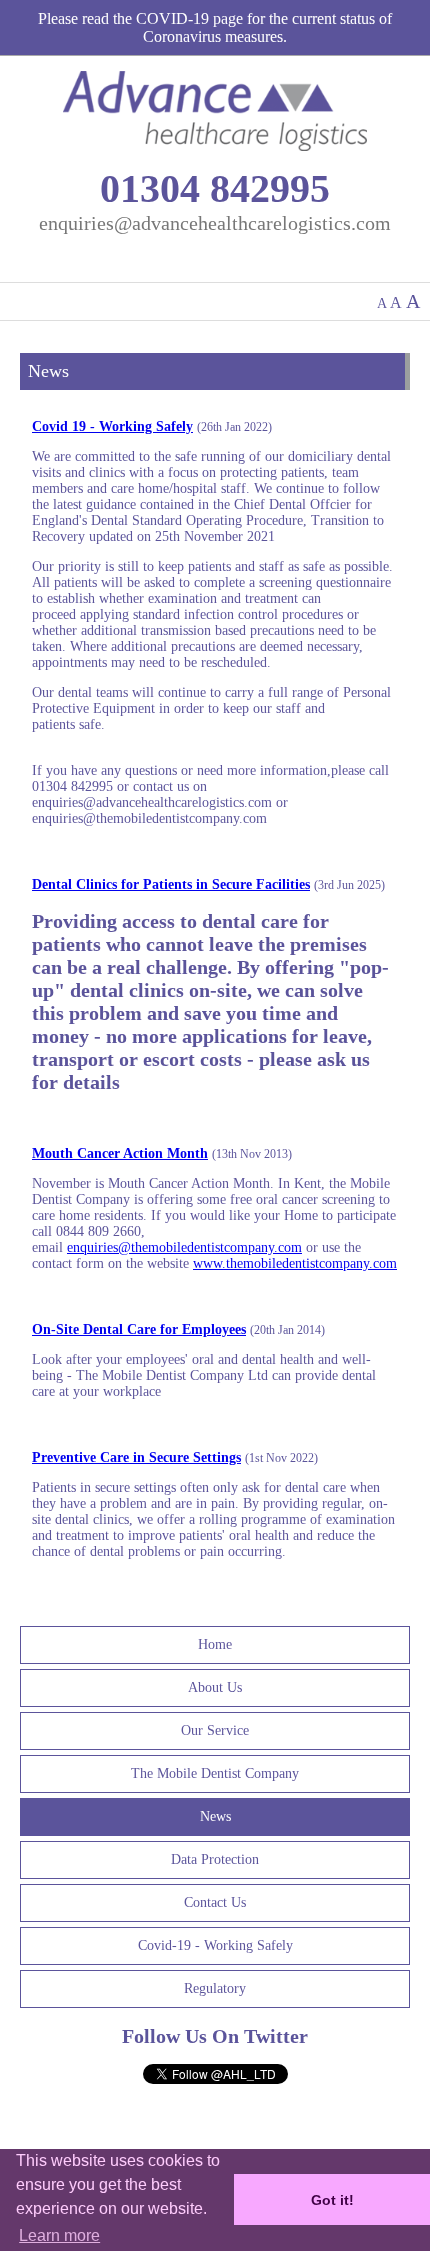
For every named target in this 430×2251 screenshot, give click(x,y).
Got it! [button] (332, 2200)
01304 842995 (215, 188)
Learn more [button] (59, 2235)
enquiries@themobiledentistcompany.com (184, 1247)
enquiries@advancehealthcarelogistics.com (215, 223)
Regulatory (215, 1988)
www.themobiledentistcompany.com (295, 1263)
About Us (215, 1687)
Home (215, 1644)
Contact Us (215, 1902)
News (215, 1816)
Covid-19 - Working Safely (215, 1945)
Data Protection (215, 1859)
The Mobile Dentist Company (215, 1773)
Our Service (215, 1730)
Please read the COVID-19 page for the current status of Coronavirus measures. (215, 27)
